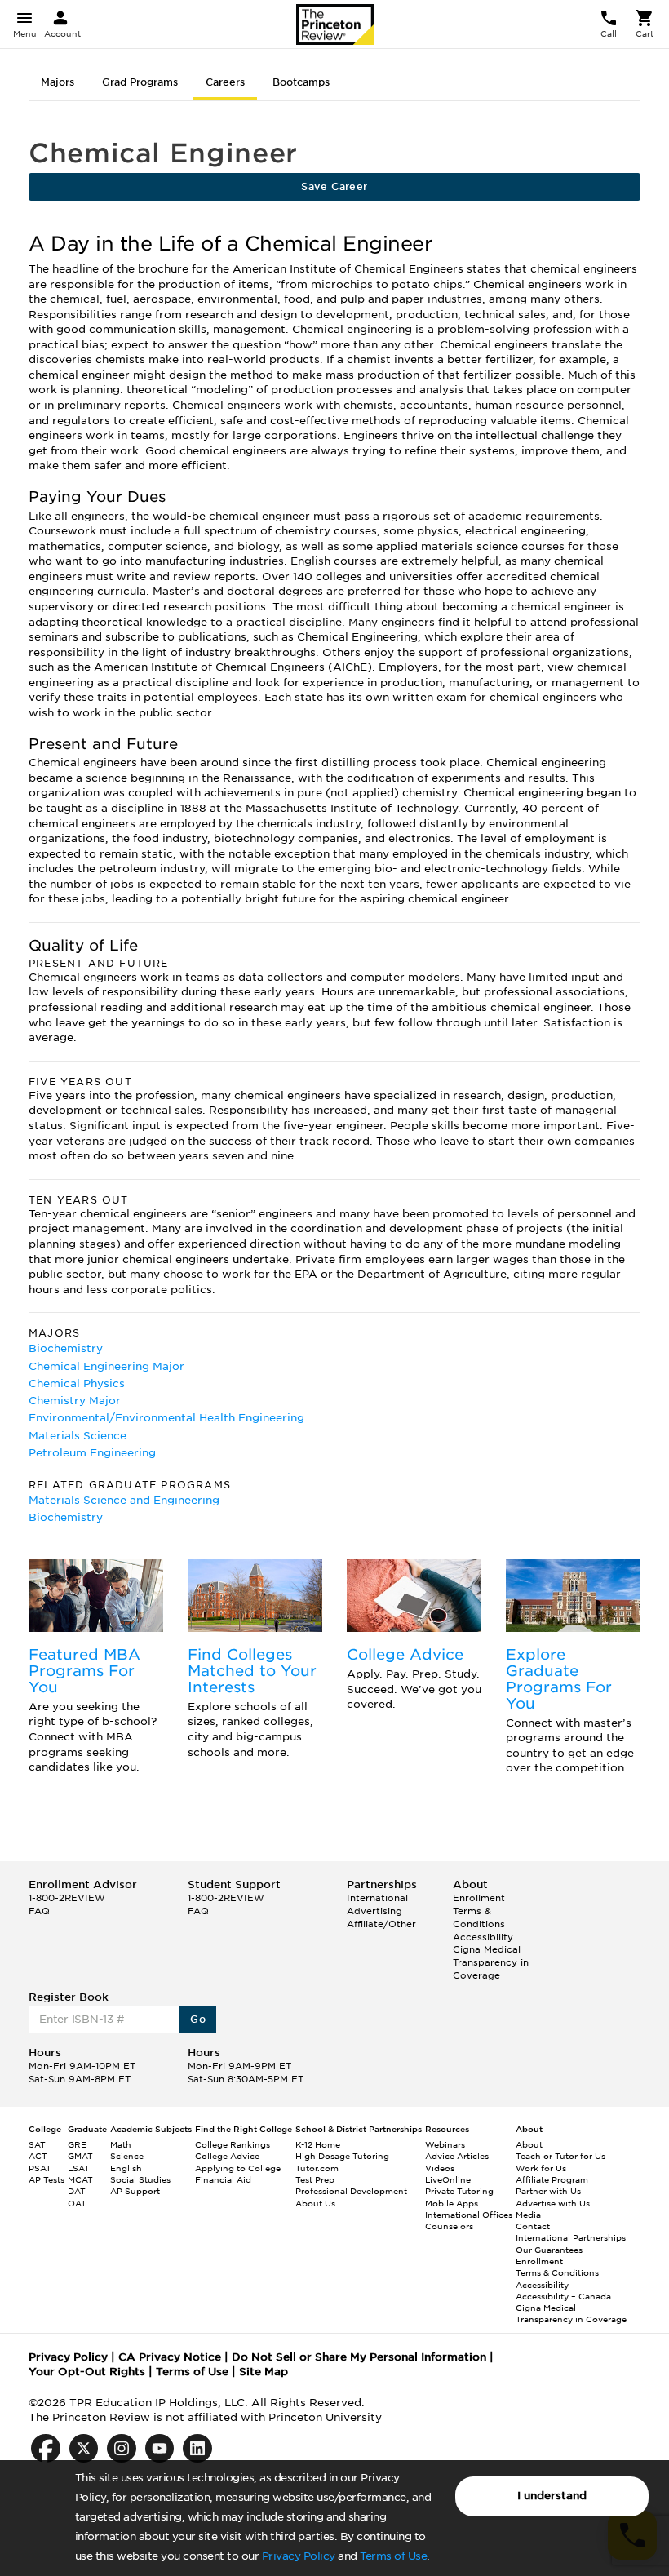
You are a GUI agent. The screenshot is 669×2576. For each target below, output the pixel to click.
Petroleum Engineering (92, 1453)
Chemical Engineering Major (106, 1366)
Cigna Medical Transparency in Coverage (491, 1962)
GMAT (80, 2156)
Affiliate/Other (381, 1924)
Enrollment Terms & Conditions (479, 1911)
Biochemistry (66, 1348)
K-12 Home (318, 2144)
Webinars (445, 2144)
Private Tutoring (459, 2191)
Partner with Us (548, 2191)
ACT (38, 2156)
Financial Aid (223, 2179)
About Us (315, 2203)
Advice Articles (457, 2156)
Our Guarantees (549, 2250)
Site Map (264, 2372)
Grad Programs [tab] (140, 82)
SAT (37, 2144)
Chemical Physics (77, 1383)
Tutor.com (317, 2168)
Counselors (449, 2226)
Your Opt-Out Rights (87, 2372)
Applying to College (238, 2168)
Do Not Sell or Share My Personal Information (359, 2357)
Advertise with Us (553, 2203)
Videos (440, 2168)
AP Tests (47, 2179)
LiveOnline (448, 2179)
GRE (77, 2144)
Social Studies (140, 2179)
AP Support (135, 2191)
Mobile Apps (452, 2203)
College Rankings (233, 2144)
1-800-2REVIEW (67, 1898)
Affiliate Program (552, 2179)
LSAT (79, 2168)
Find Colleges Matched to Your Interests (252, 1671)
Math (121, 2144)
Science (127, 2156)
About (529, 2144)
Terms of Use (393, 2556)
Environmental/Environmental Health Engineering (166, 1418)
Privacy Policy (299, 2556)
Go (198, 2019)
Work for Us (541, 2168)
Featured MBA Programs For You (84, 1671)
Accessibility (483, 1937)
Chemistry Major (75, 1401)
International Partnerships (571, 2237)
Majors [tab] (58, 82)
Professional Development (351, 2191)
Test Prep (315, 2179)
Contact (533, 2226)
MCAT (80, 2179)
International (377, 1898)
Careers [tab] (225, 82)
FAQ (39, 1911)
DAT (77, 2191)
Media (528, 2215)
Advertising (374, 1911)
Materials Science (78, 1436)
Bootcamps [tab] (301, 82)
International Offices (469, 2215)
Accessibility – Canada (563, 2296)
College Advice (405, 1654)
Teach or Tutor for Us (560, 2156)
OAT (77, 2203)
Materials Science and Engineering (124, 1500)
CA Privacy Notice (170, 2357)
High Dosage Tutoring (342, 2156)
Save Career (334, 186)
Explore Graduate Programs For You (559, 1678)
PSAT (40, 2168)
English (126, 2168)
